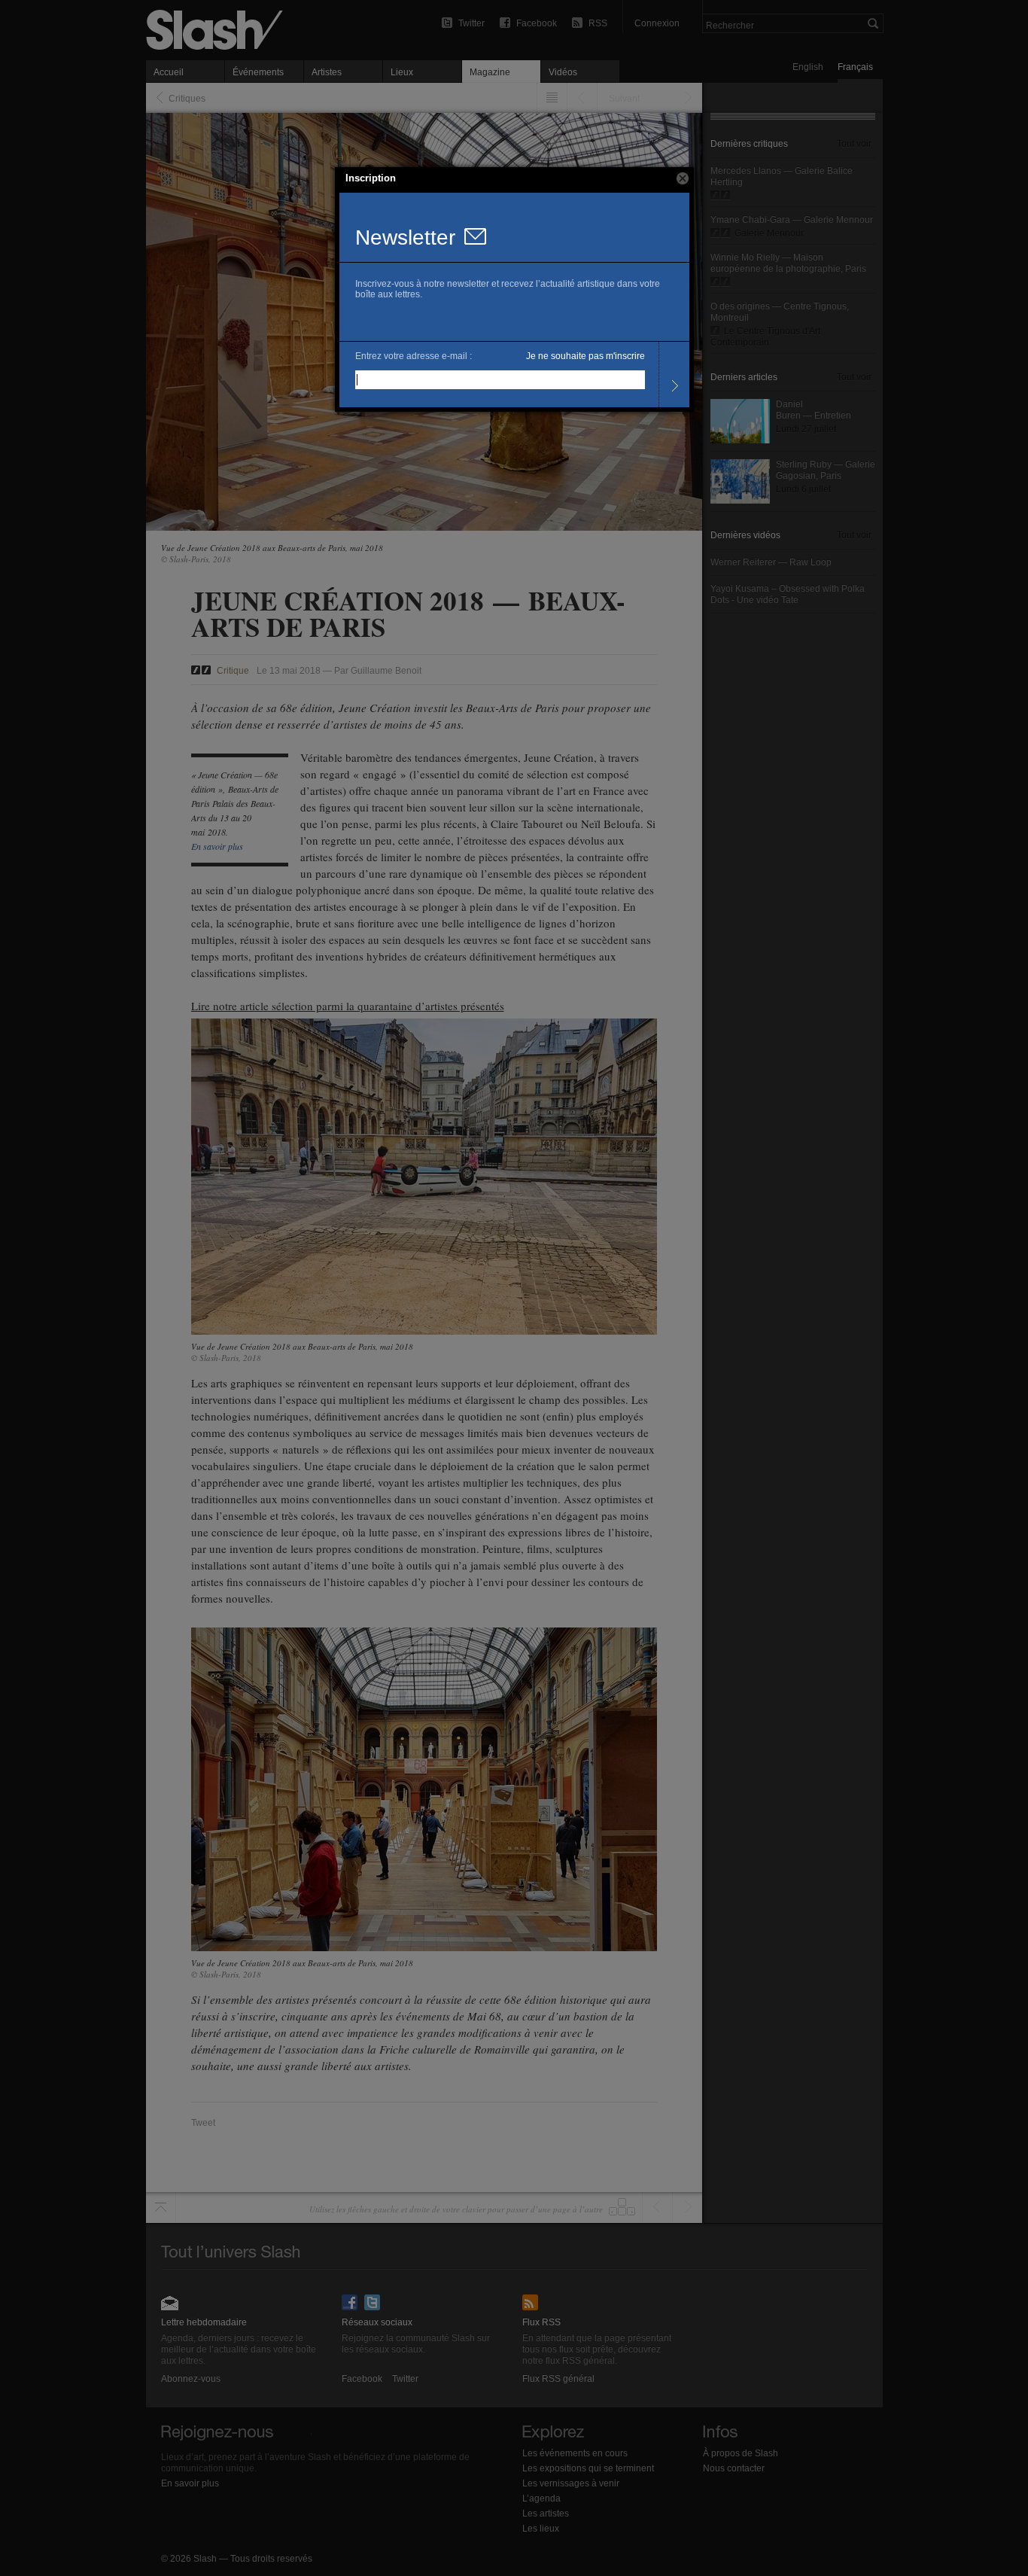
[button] (683, 178)
